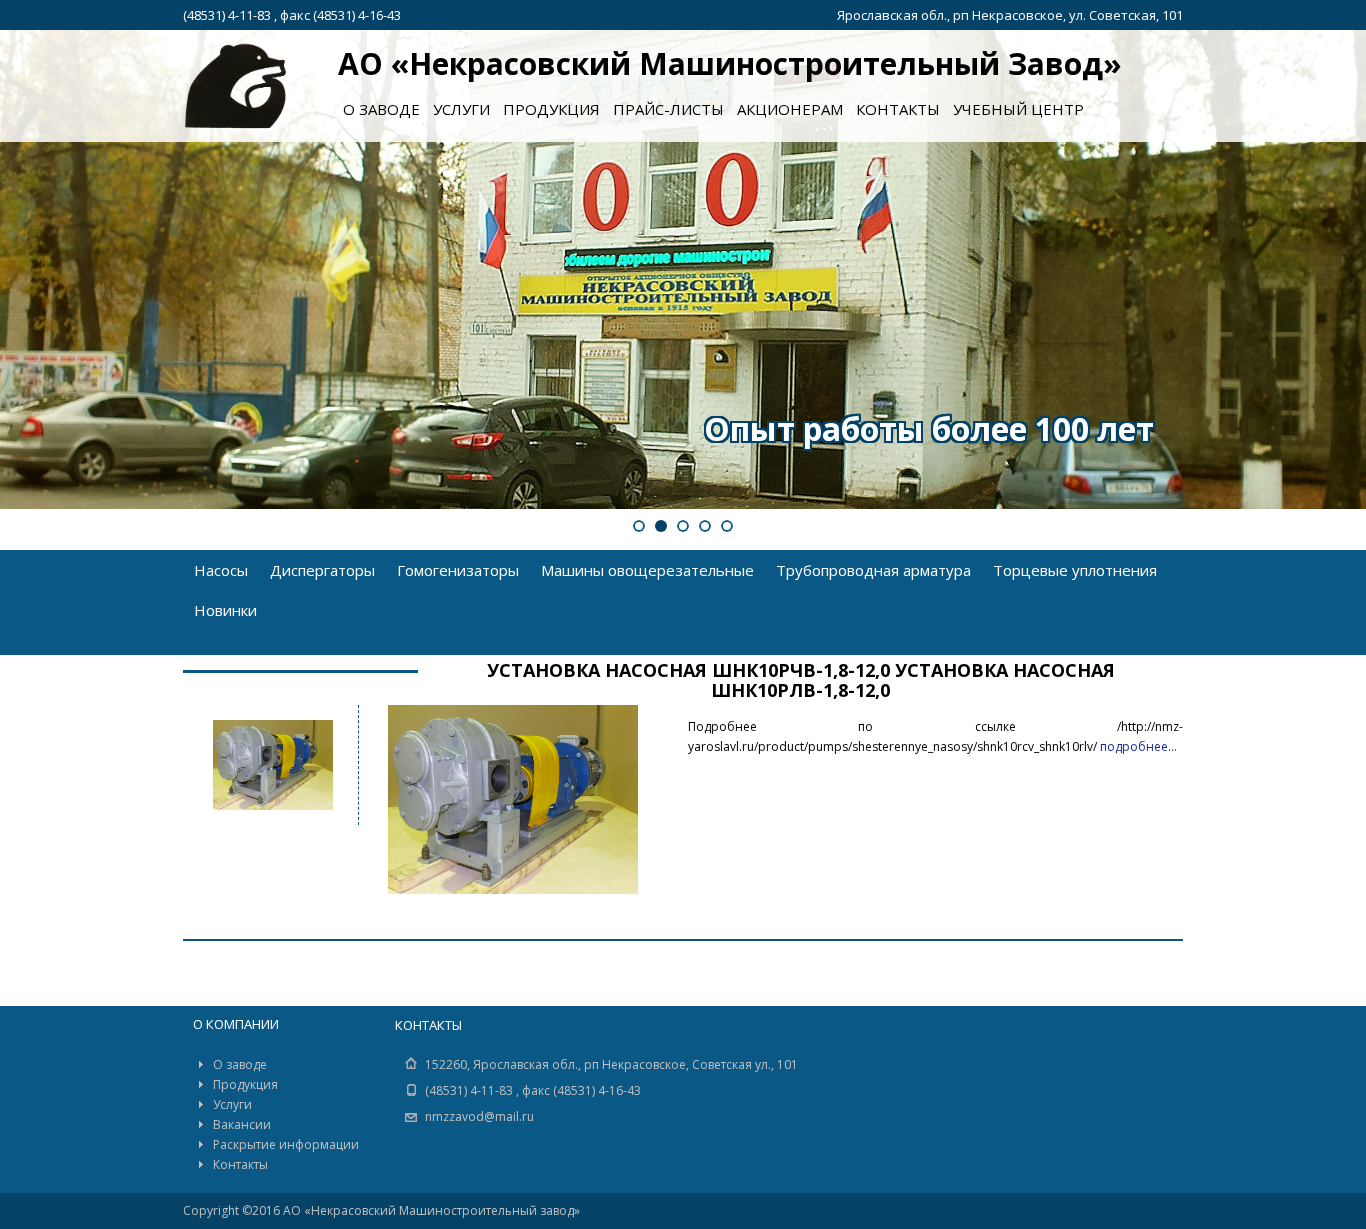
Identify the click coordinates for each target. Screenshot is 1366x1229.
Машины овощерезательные (647, 570)
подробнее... (1138, 746)
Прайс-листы (668, 109)
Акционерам (790, 109)
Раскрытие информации (286, 1144)
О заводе (381, 109)
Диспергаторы (322, 570)
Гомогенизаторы (458, 570)
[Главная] (235, 87)
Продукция (551, 109)
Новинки (225, 610)
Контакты (898, 109)
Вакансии (242, 1124)
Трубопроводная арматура (873, 570)
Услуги (461, 109)
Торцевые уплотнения (1075, 570)
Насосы (221, 570)
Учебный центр (1018, 109)
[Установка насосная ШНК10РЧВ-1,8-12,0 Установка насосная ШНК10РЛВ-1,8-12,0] (268, 765)
